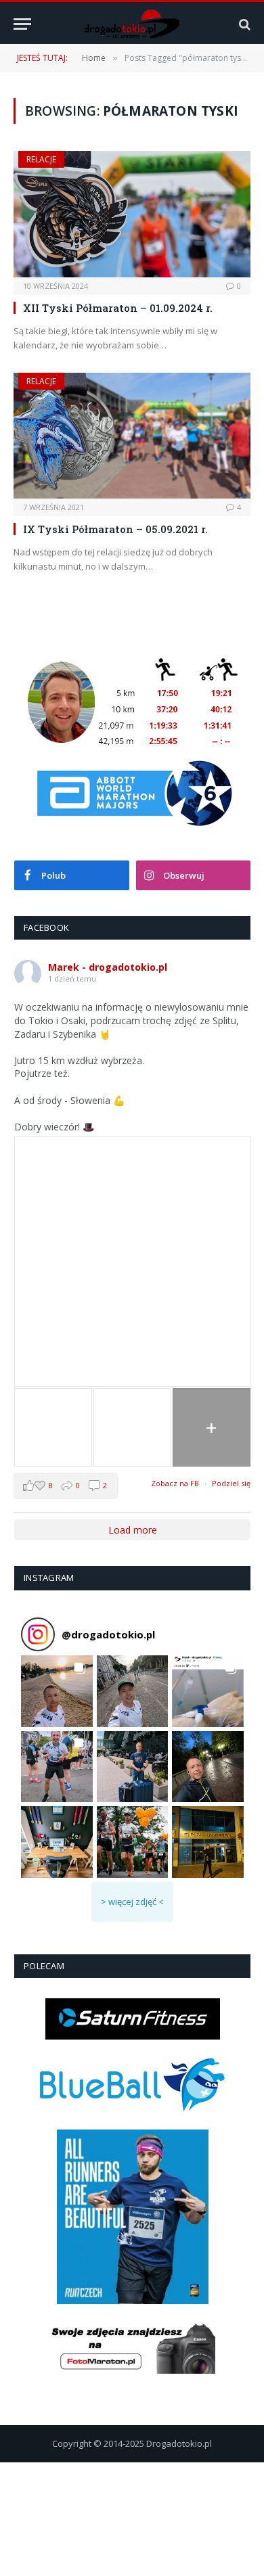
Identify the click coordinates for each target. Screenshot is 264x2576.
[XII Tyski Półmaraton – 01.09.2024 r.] (132, 214)
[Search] (243, 24)
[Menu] (22, 24)
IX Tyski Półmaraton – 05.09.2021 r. (115, 529)
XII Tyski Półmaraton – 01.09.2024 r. (118, 308)
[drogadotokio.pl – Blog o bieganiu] (132, 24)
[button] (57, 1691)
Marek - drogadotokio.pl (108, 967)
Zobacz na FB (175, 1483)
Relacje (41, 159)
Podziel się (231, 1483)
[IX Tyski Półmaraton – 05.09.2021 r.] (132, 436)
